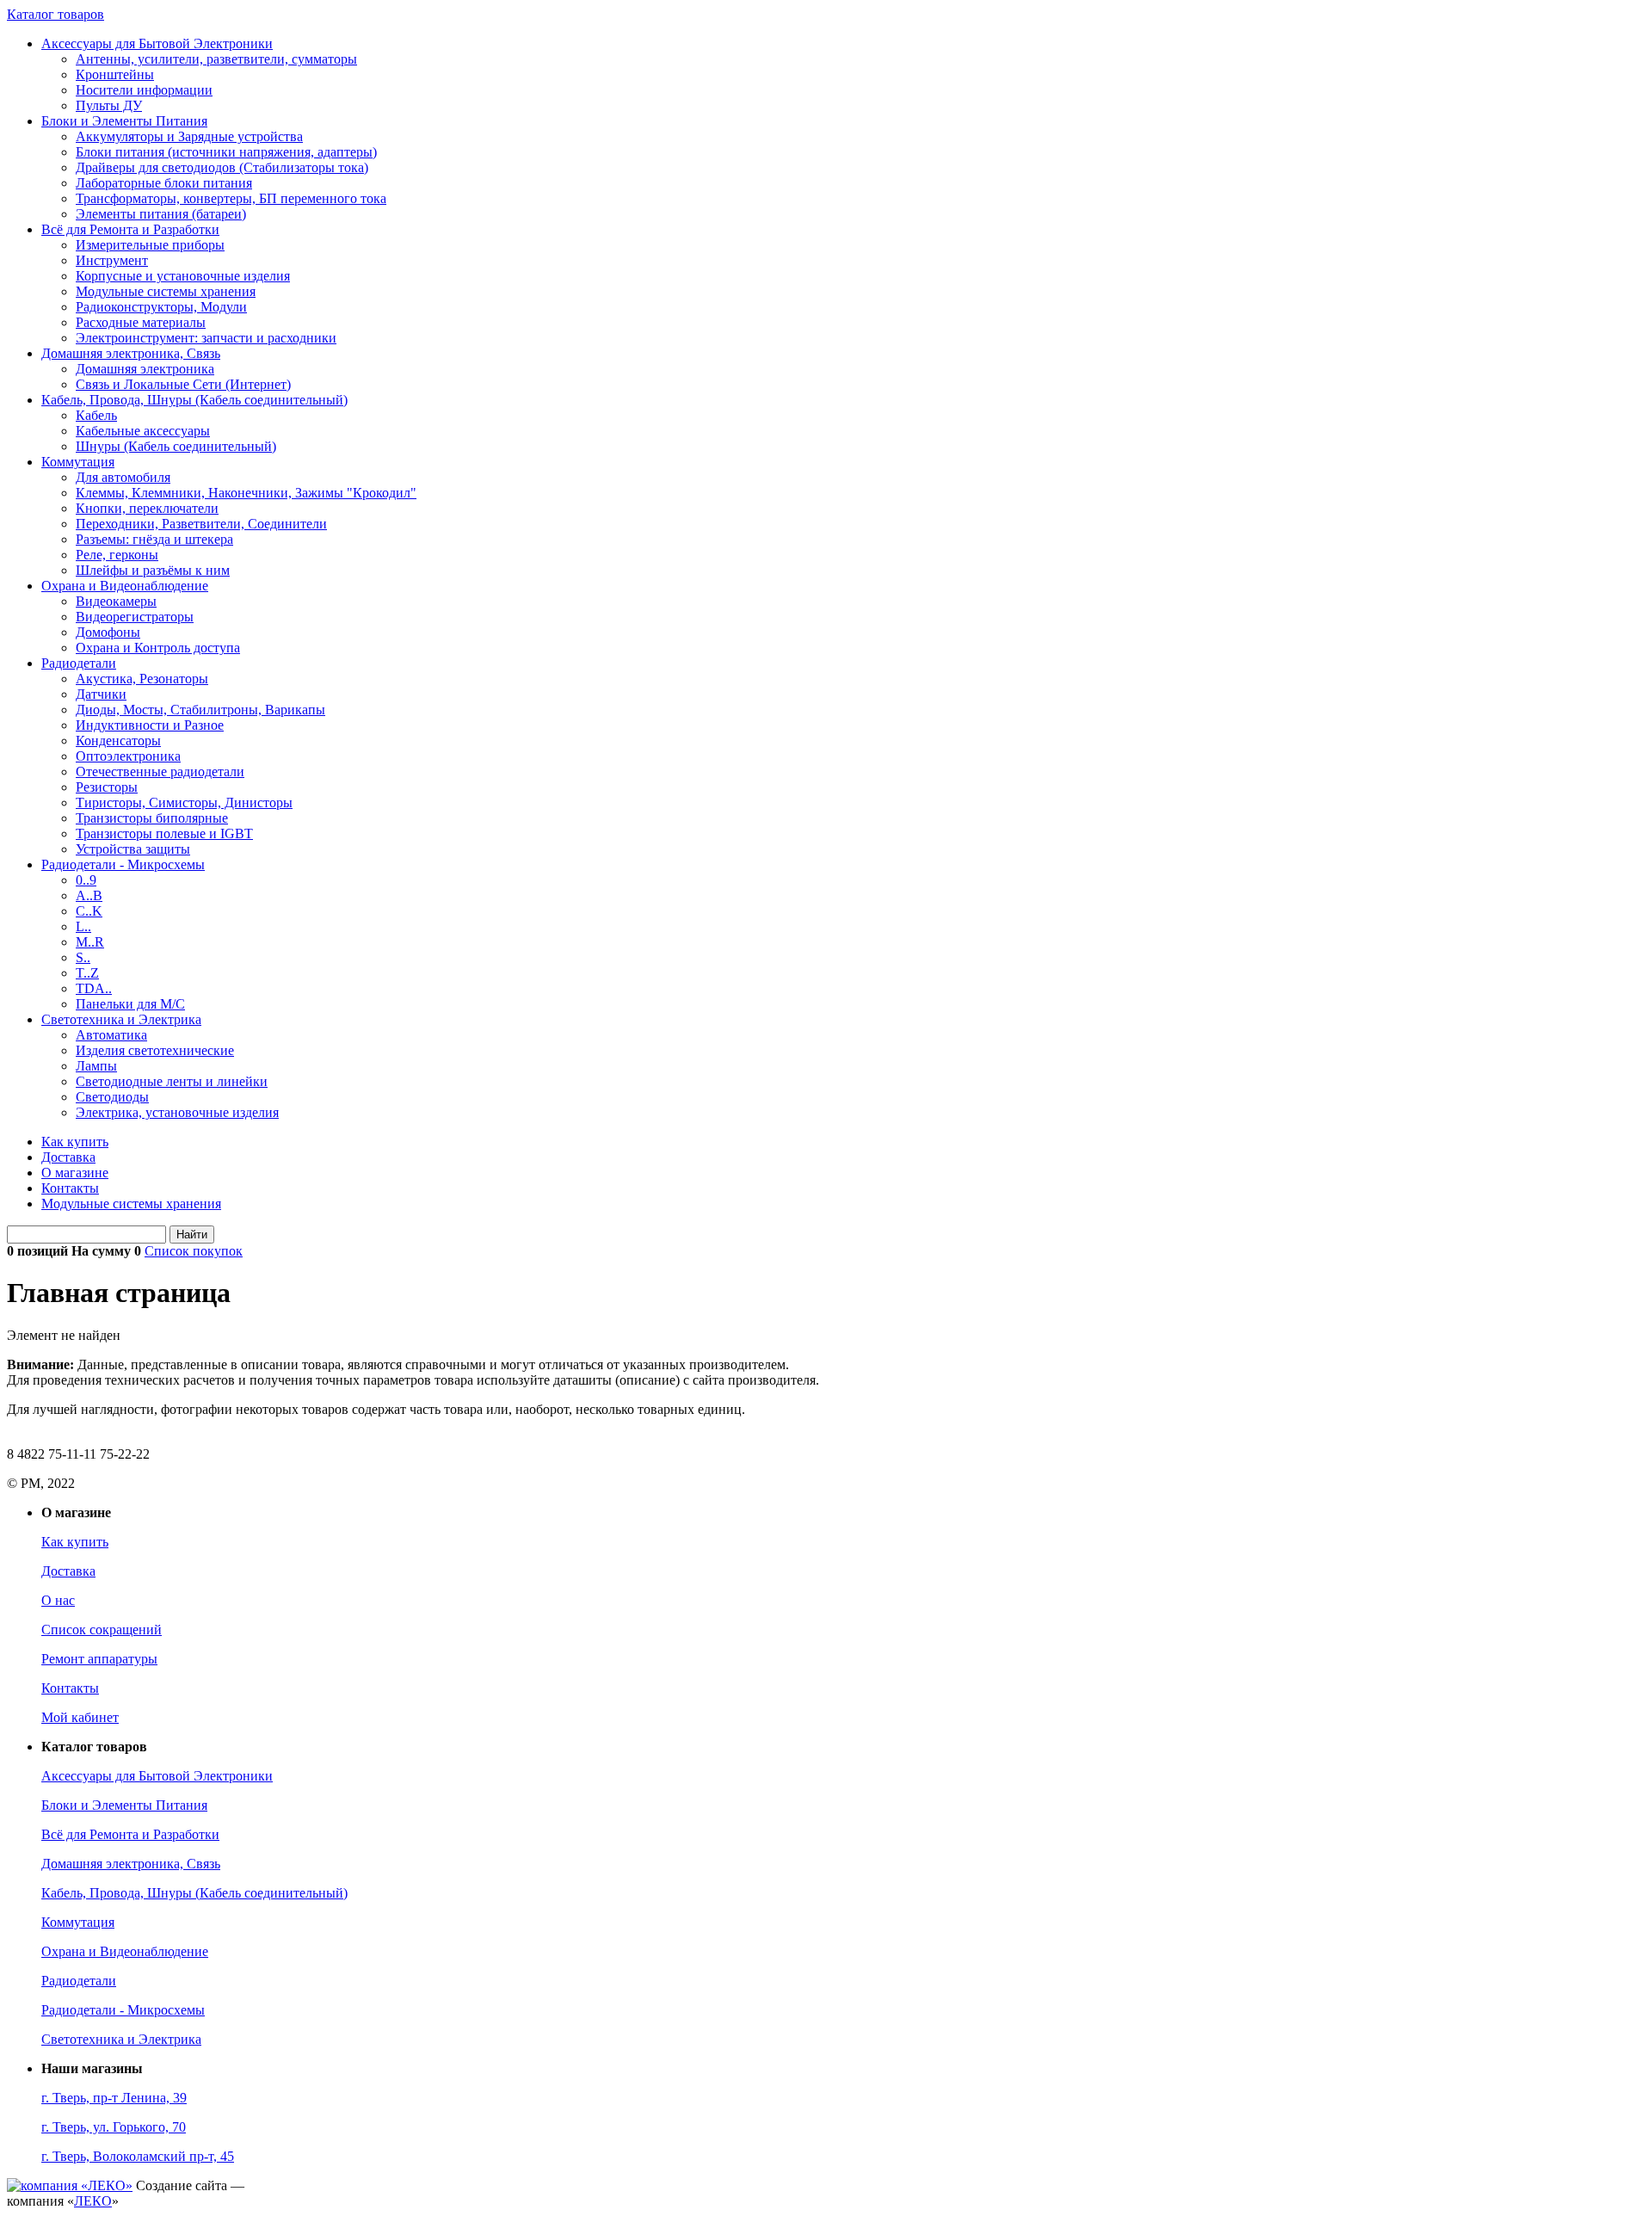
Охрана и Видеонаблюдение (125, 586)
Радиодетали (79, 663)
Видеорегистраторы (135, 617)
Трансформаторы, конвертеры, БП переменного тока (231, 198)
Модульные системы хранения (166, 291)
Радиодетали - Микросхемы (123, 864)
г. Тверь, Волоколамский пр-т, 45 (138, 2156)
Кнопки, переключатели (147, 508)
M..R (90, 942)
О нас (58, 1600)
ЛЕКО (93, 2201)
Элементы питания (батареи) (161, 214)
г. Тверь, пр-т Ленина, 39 (114, 2098)
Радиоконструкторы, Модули (161, 307)
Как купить (75, 1142)
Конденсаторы (118, 741)
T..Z (87, 973)
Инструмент (112, 260)
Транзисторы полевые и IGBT (164, 833)
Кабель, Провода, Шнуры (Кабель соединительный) (194, 400)
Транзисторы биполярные (152, 818)
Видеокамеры (116, 601)
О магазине (75, 1173)
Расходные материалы (141, 322)
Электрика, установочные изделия (177, 1112)
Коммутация (78, 462)
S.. (83, 957)
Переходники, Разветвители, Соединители (201, 524)
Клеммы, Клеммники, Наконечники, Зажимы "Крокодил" (246, 493)
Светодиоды (112, 1097)
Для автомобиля (123, 477)
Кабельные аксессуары (143, 431)
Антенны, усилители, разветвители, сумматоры (216, 59)
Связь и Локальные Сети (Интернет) (183, 384)
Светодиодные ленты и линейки (172, 1081)
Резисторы (107, 787)
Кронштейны (115, 74)
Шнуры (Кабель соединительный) (176, 446)
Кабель (96, 415)
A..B (89, 895)
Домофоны (108, 632)
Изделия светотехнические (155, 1050)
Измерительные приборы (150, 245)
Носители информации (144, 90)
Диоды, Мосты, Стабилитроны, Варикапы (200, 710)
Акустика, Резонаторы (142, 679)
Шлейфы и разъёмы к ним (153, 570)
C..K (89, 911)
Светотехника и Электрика (121, 1019)
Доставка (68, 1157)
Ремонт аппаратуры (99, 1659)
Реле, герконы (117, 555)
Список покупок (194, 1251)
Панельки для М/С (130, 1004)
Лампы (96, 1066)
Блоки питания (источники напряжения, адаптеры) (226, 152)
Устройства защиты (133, 849)
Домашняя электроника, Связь (131, 353)
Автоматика (111, 1035)
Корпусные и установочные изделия (183, 276)
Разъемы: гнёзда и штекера (154, 539)
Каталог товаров (55, 14)
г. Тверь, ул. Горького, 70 (114, 2127)
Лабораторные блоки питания (164, 183)
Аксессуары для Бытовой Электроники (157, 43)
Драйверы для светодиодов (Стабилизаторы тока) (222, 167)
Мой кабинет (80, 1717)
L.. (83, 926)
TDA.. (94, 988)
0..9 (86, 880)
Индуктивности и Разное (150, 725)
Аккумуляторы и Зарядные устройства (189, 136)
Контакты (70, 1188)
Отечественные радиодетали (160, 772)
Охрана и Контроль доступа (158, 648)
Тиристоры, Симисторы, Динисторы (184, 802)
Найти (192, 1235)
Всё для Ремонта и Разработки (130, 229)
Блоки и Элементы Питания (124, 121)
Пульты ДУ (109, 105)
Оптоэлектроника (128, 756)
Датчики (101, 694)
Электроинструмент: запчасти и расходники (206, 338)
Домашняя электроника (145, 369)
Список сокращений (102, 1630)
